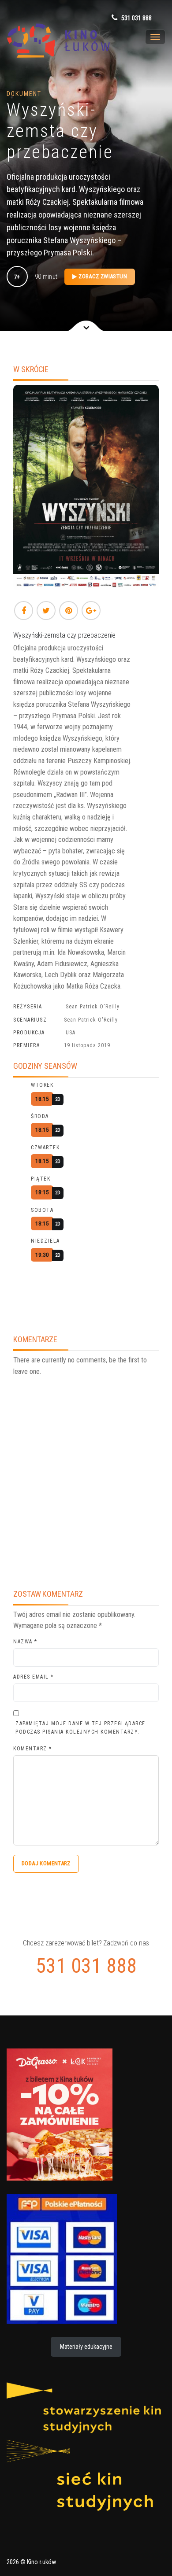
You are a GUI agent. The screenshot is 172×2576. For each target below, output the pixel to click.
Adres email (34, 1677)
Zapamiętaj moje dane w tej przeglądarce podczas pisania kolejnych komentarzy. (80, 1728)
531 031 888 (136, 18)
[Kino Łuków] (53, 41)
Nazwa (25, 1642)
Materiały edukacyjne (86, 2347)
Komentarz (33, 1749)
